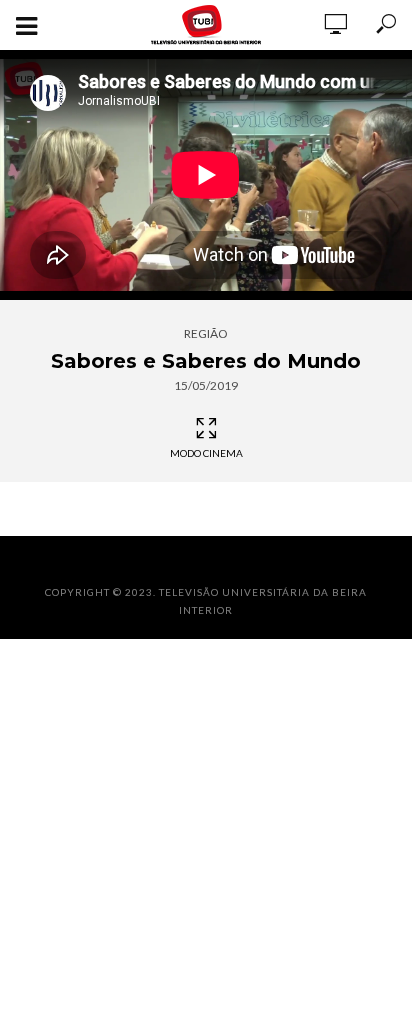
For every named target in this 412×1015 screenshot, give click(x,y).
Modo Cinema (206, 453)
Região (206, 333)
